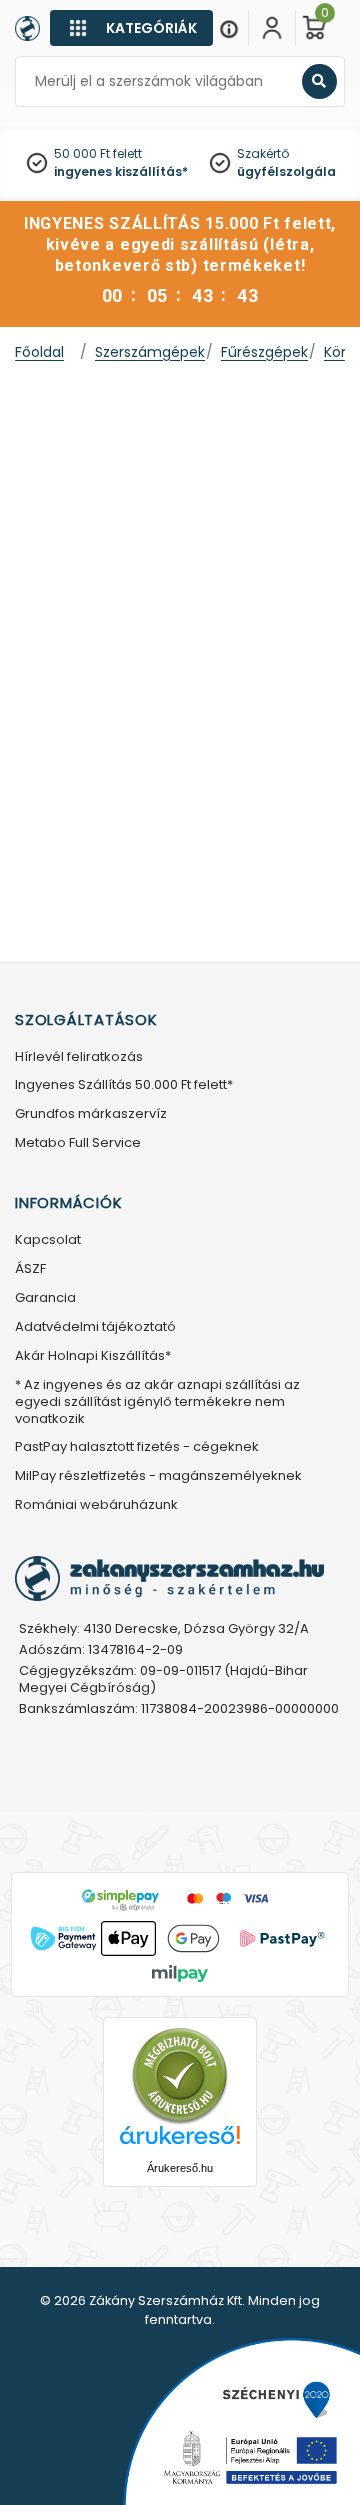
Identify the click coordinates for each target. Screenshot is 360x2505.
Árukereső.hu (180, 2168)
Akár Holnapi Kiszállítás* (93, 1356)
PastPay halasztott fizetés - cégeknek (137, 1447)
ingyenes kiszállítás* (121, 171)
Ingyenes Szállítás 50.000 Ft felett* (124, 1085)
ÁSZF (30, 1269)
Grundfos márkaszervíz (91, 1114)
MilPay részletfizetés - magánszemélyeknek (158, 1476)
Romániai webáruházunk (96, 1505)
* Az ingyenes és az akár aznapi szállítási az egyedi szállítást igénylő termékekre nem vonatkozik (157, 1402)
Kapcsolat (48, 1240)
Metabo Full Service (78, 1143)
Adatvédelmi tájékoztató (95, 1327)
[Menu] (229, 28)
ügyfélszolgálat (289, 171)
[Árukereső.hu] (180, 2075)
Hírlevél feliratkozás (79, 1057)
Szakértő (263, 153)
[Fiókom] (272, 28)
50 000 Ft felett (98, 153)
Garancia (45, 1298)
